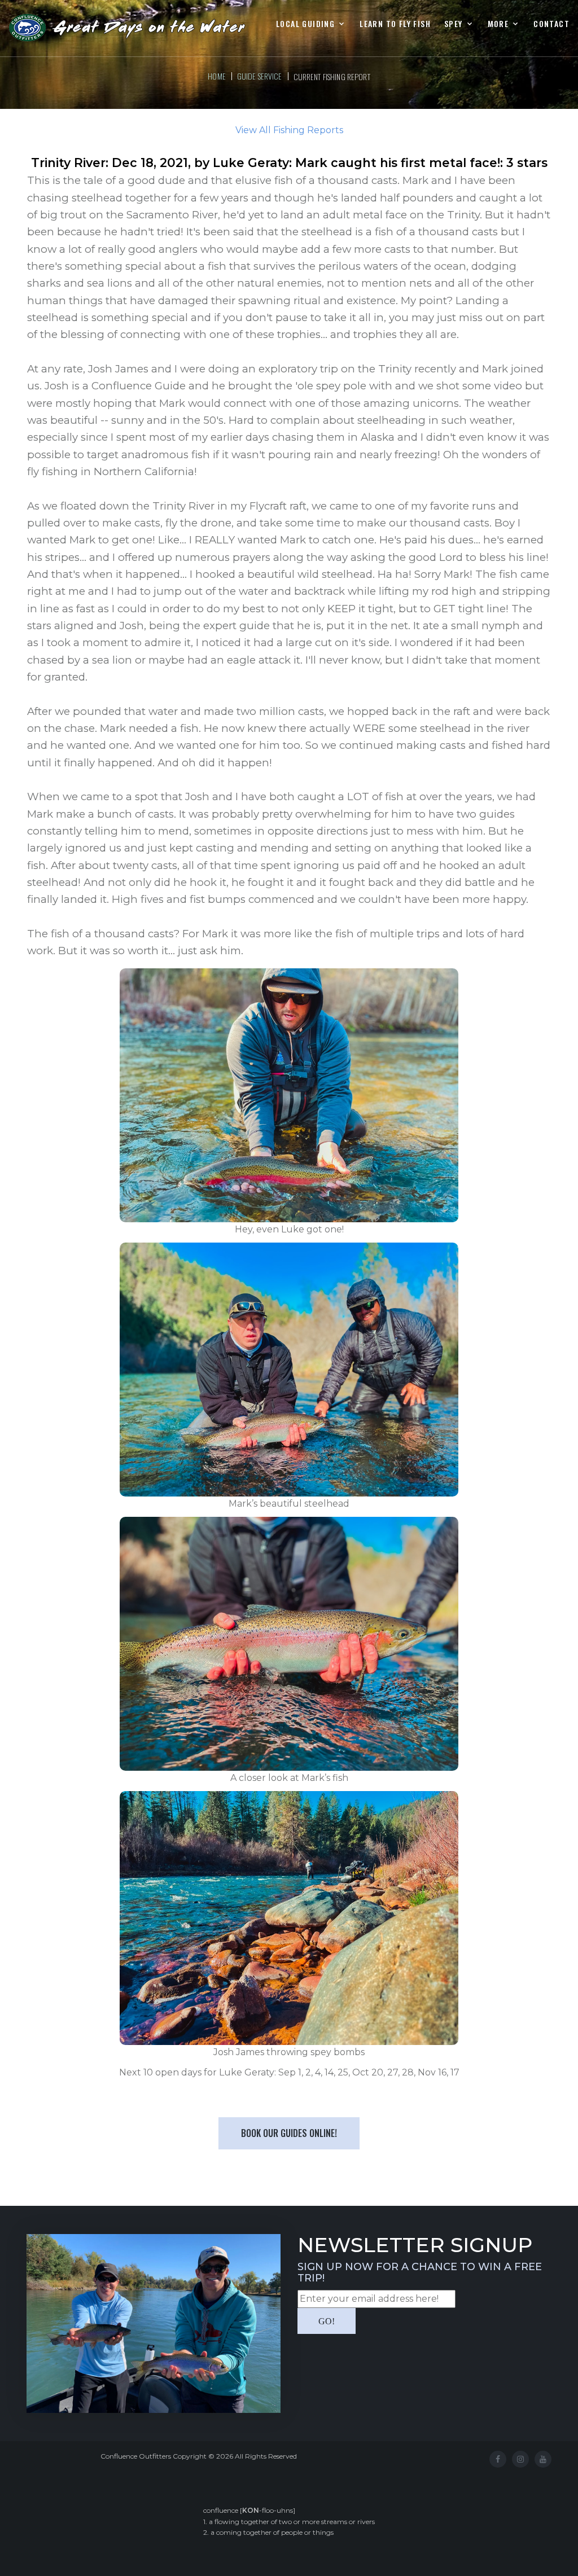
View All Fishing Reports (289, 130)
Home (217, 76)
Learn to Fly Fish (395, 24)
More (498, 24)
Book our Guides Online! (289, 2133)
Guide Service (260, 76)
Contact (551, 24)
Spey (454, 24)
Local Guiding (305, 24)
